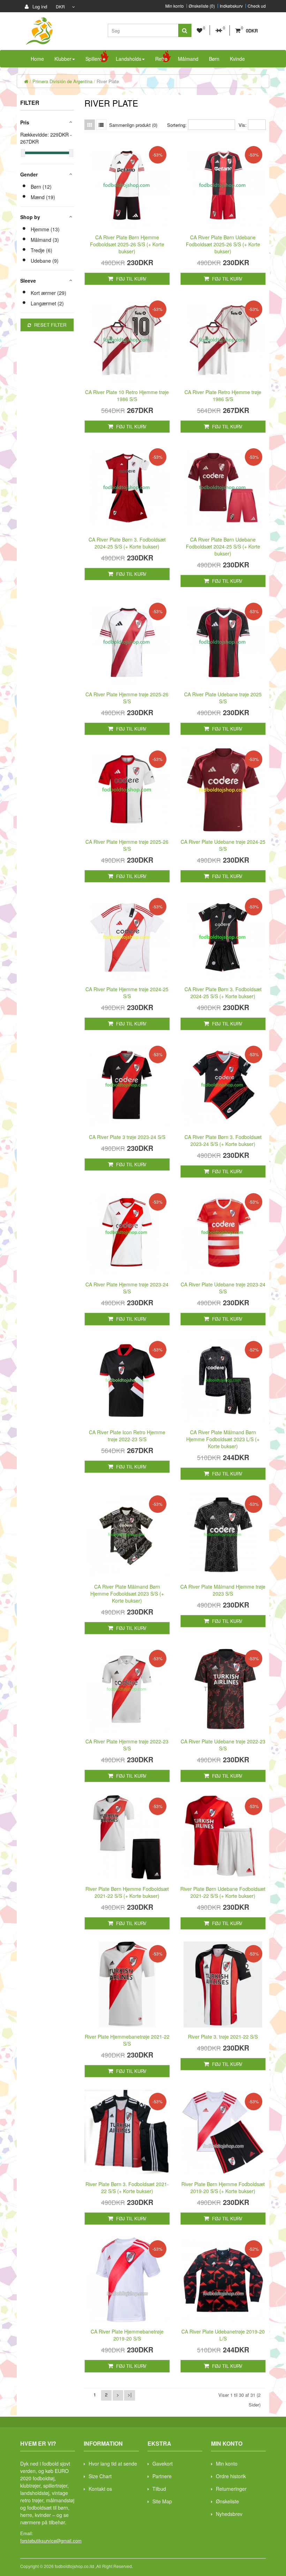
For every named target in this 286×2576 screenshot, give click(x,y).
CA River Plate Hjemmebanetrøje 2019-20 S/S (127, 2335)
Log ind (39, 6)
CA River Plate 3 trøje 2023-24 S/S (127, 1137)
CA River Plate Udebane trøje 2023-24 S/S (223, 1288)
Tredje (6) (42, 250)
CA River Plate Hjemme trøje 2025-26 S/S (127, 698)
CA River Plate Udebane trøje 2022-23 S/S (223, 1745)
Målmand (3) (45, 240)
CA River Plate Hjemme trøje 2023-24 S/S (127, 1288)
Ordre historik (231, 2476)
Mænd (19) (43, 197)
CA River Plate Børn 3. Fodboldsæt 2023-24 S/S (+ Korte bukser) (223, 1140)
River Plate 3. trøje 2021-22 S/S (223, 2037)
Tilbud (159, 2489)
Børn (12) (41, 187)
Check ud (257, 6)
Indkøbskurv (231, 6)
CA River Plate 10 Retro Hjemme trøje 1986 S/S (127, 396)
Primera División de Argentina (62, 81)
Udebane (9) (45, 261)
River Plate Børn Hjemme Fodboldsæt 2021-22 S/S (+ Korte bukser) (127, 1892)
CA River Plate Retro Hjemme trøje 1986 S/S (223, 396)
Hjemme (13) (45, 229)
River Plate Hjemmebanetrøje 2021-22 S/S (127, 2040)
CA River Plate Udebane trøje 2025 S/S (223, 698)
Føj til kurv (131, 279)
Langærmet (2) (47, 303)
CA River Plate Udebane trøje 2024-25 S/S (223, 845)
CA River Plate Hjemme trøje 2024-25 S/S (127, 993)
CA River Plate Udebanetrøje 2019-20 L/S (223, 2335)
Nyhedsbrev (229, 2514)
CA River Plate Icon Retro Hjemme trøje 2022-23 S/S (127, 1436)
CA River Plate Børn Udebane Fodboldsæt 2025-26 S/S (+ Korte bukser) (223, 244)
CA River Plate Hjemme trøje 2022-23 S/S (127, 1745)
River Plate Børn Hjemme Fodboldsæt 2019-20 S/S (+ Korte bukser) (223, 2187)
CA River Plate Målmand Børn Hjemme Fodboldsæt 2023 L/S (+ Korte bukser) (223, 1439)
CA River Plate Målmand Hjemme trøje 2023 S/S (223, 1590)
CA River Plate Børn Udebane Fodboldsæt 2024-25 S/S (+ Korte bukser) (223, 546)
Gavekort (163, 2463)
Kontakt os (100, 2489)
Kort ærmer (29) (48, 293)
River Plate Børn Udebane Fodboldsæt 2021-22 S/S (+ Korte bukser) (223, 1892)
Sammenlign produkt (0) (133, 125)
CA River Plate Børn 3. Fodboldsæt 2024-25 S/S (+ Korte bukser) (127, 543)
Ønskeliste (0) (202, 6)
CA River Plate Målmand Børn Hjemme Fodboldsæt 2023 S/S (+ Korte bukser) (127, 1594)
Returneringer (231, 2489)
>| (130, 2394)
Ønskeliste (227, 2501)
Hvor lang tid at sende (113, 2463)
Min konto (175, 6)
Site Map (162, 2501)
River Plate (108, 81)
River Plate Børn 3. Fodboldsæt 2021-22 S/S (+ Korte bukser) (127, 2187)
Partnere (162, 2476)
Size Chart (100, 2476)
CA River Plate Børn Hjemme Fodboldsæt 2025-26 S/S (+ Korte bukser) (127, 244)
